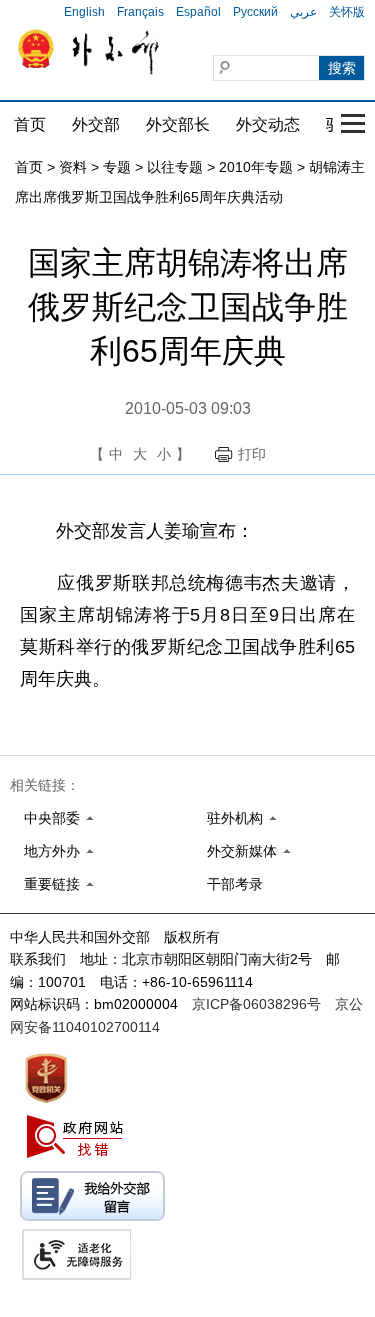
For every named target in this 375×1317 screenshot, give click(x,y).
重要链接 (52, 884)
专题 (117, 167)
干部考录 (235, 884)
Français (140, 12)
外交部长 (178, 124)
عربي (303, 12)
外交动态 (268, 124)
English (84, 12)
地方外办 (52, 851)
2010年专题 (256, 167)
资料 (73, 167)
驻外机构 (235, 818)
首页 (30, 124)
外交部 (96, 124)
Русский (255, 12)
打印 (252, 454)
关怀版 (347, 12)
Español (198, 12)
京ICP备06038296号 (256, 1004)
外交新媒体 (242, 851)
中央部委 (52, 818)
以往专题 (175, 167)
